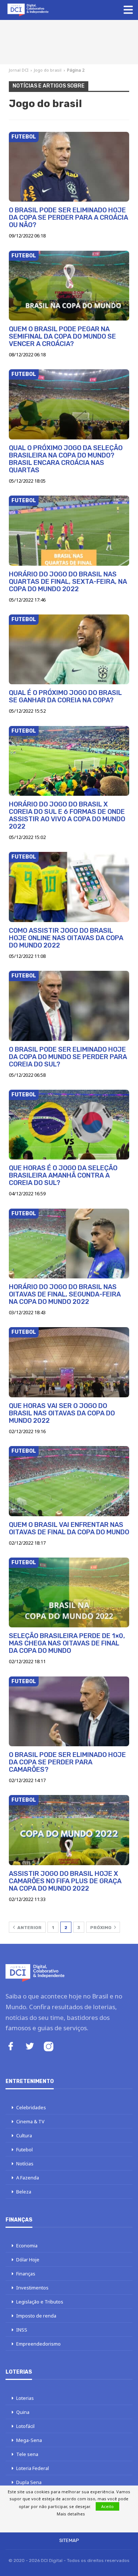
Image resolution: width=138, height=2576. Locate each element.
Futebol (24, 137)
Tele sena (27, 2454)
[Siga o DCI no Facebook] (11, 2047)
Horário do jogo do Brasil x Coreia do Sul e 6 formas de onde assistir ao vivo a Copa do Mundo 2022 (67, 815)
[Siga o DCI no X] (30, 2047)
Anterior (29, 1928)
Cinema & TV (30, 2121)
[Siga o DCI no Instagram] (49, 2047)
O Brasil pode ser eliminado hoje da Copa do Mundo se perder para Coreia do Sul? (68, 1057)
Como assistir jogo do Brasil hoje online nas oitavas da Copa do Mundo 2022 (66, 938)
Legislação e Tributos (40, 2302)
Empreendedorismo (38, 2344)
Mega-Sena (29, 2440)
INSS (22, 2330)
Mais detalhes (71, 2514)
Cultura (24, 2135)
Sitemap (69, 2540)
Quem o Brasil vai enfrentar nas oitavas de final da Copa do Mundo (69, 1528)
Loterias (25, 2398)
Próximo (101, 1928)
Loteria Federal (33, 2468)
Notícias (25, 2164)
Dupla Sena (29, 2482)
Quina (23, 2412)
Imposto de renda (36, 2316)
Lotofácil (25, 2426)
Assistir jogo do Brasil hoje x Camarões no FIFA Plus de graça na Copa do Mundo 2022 (65, 1881)
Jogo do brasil (48, 70)
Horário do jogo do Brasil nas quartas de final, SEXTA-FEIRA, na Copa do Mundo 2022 (68, 582)
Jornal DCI (19, 70)
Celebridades (31, 2107)
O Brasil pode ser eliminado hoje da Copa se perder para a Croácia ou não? (68, 217)
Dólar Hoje (28, 2260)
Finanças (26, 2274)
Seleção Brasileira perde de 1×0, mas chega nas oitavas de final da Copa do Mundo (67, 1643)
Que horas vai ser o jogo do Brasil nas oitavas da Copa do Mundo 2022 (62, 1413)
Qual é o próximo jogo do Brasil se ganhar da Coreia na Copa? (65, 696)
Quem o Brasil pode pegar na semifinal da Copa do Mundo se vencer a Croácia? (62, 336)
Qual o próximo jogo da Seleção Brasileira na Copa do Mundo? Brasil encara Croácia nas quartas (66, 459)
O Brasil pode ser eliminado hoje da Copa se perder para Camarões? (67, 1762)
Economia (27, 2246)
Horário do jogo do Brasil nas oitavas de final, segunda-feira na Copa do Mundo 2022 (65, 1294)
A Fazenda (28, 2178)
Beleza (24, 2192)
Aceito (107, 2506)
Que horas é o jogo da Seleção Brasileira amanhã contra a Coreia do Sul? (63, 1175)
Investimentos (32, 2288)
